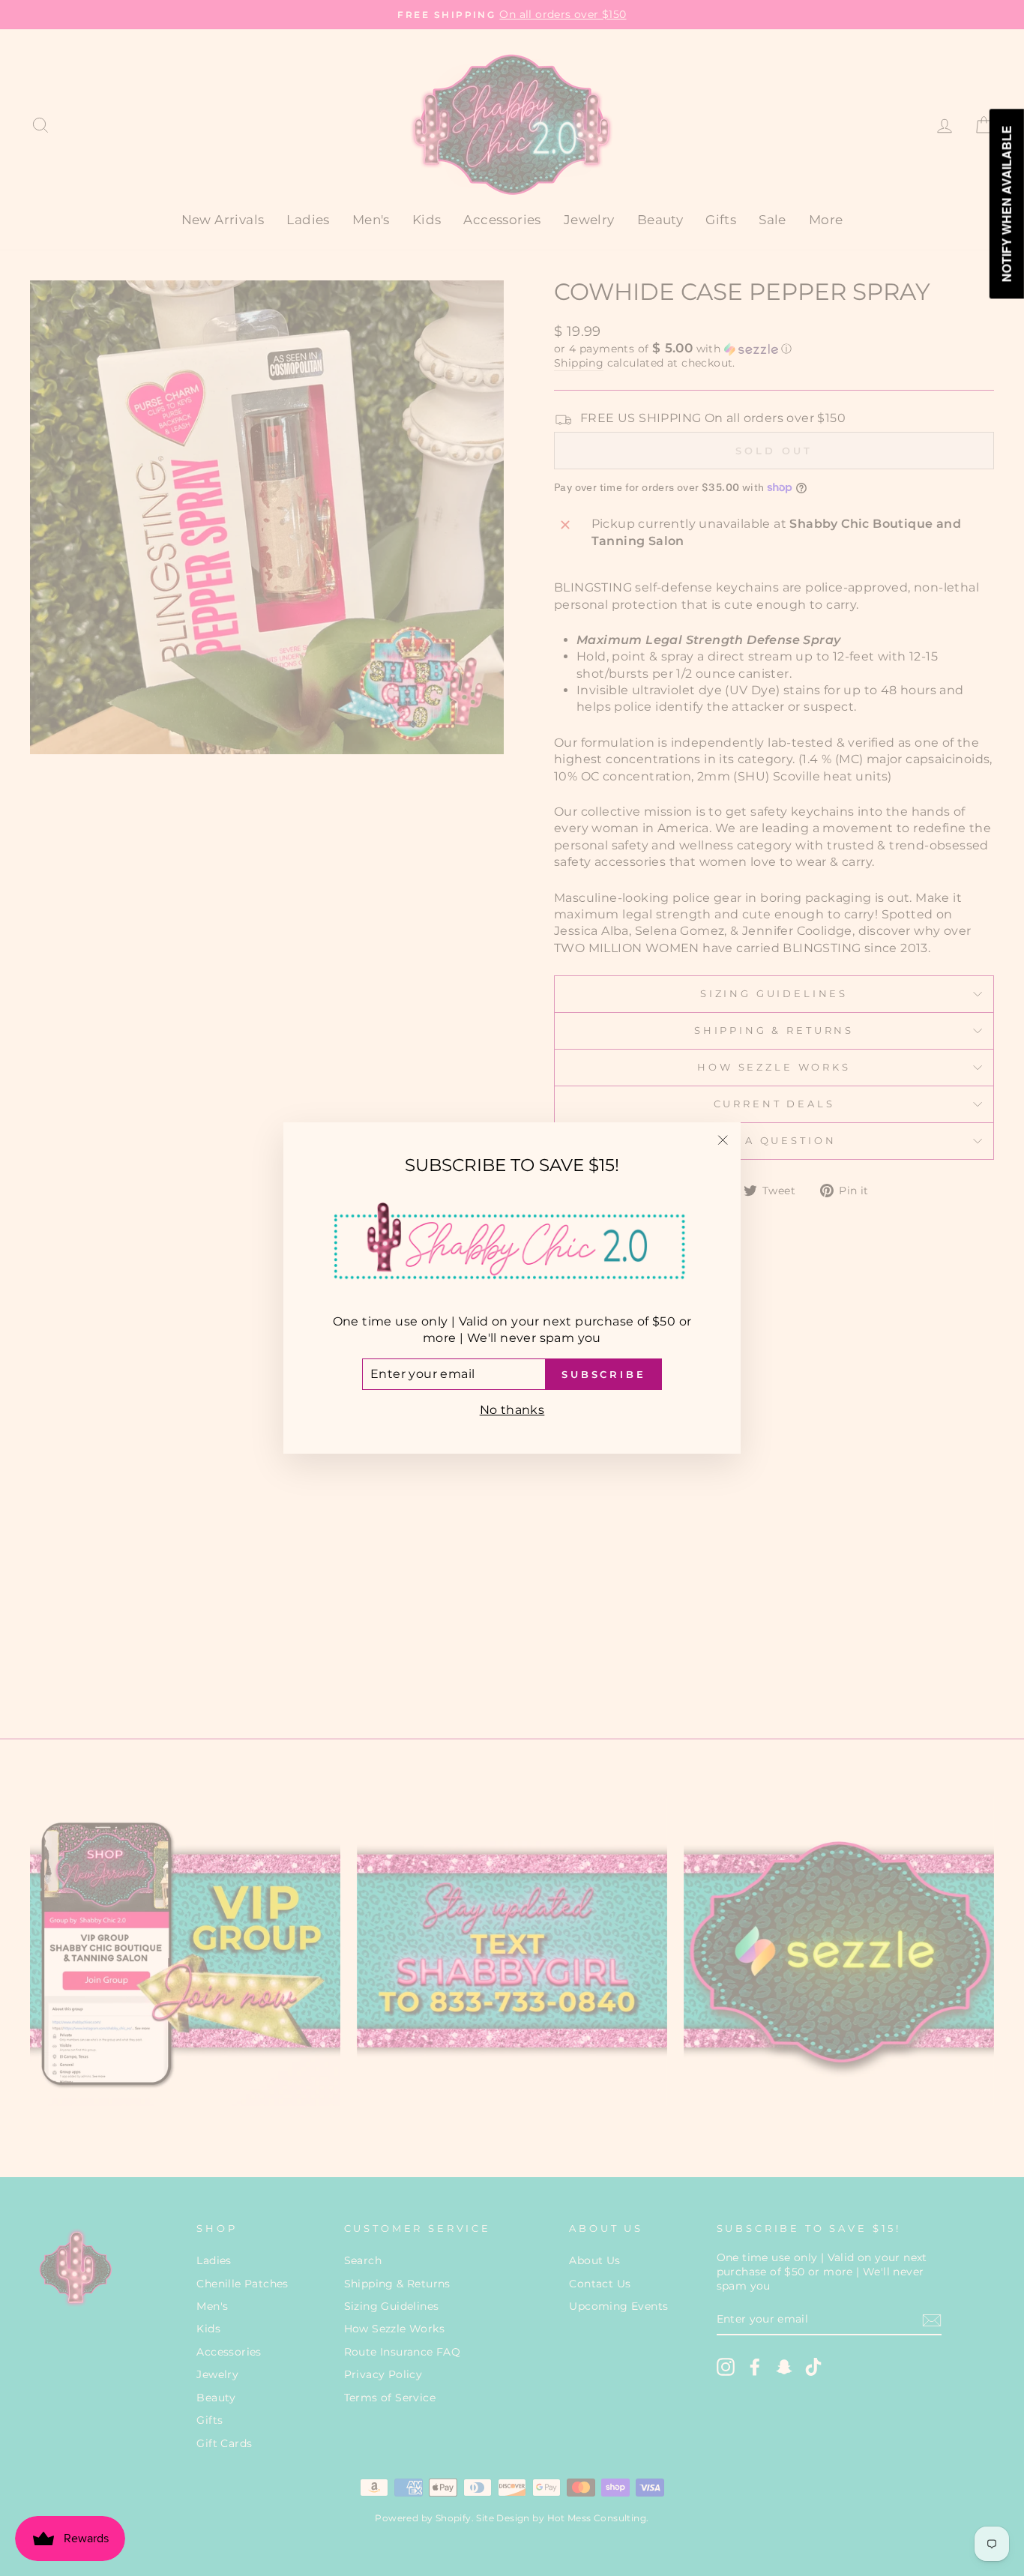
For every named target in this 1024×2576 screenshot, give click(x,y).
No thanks (512, 1410)
